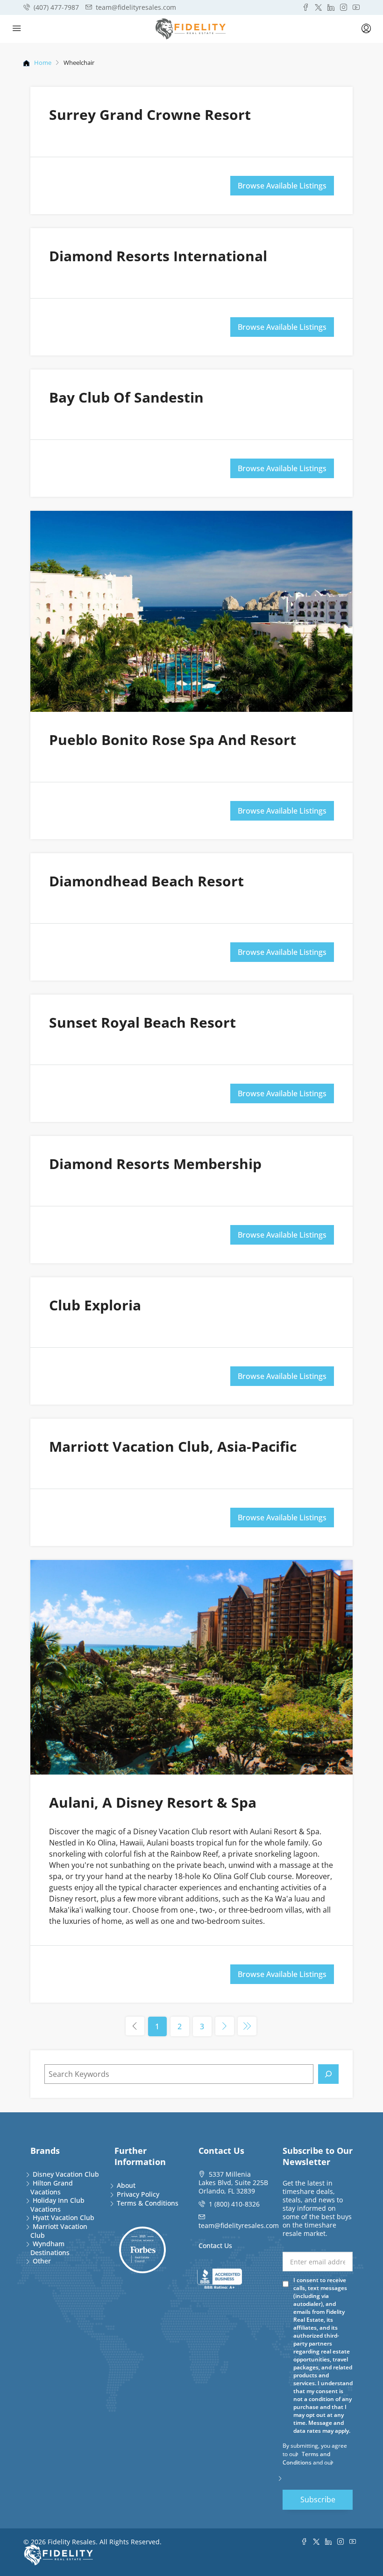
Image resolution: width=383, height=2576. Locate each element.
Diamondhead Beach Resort (146, 881)
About (126, 2185)
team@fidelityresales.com (239, 2225)
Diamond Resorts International (158, 256)
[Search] (328, 2074)
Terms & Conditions (148, 2203)
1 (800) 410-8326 (234, 2204)
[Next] (225, 2026)
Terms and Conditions (306, 2458)
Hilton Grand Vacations (52, 2187)
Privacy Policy (138, 2194)
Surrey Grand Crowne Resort (150, 115)
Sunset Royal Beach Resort (142, 1022)
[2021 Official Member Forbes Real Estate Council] (142, 2250)
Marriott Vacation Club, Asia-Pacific (173, 1446)
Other (42, 2261)
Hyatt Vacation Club (64, 2217)
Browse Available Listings (282, 186)
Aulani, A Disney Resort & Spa (153, 1802)
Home (43, 63)
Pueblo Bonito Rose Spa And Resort (173, 740)
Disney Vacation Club (66, 2174)
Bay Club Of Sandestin (126, 397)
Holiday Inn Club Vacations (57, 2205)
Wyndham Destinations (50, 2248)
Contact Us (215, 2245)
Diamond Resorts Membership (155, 1164)
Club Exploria (95, 1305)
